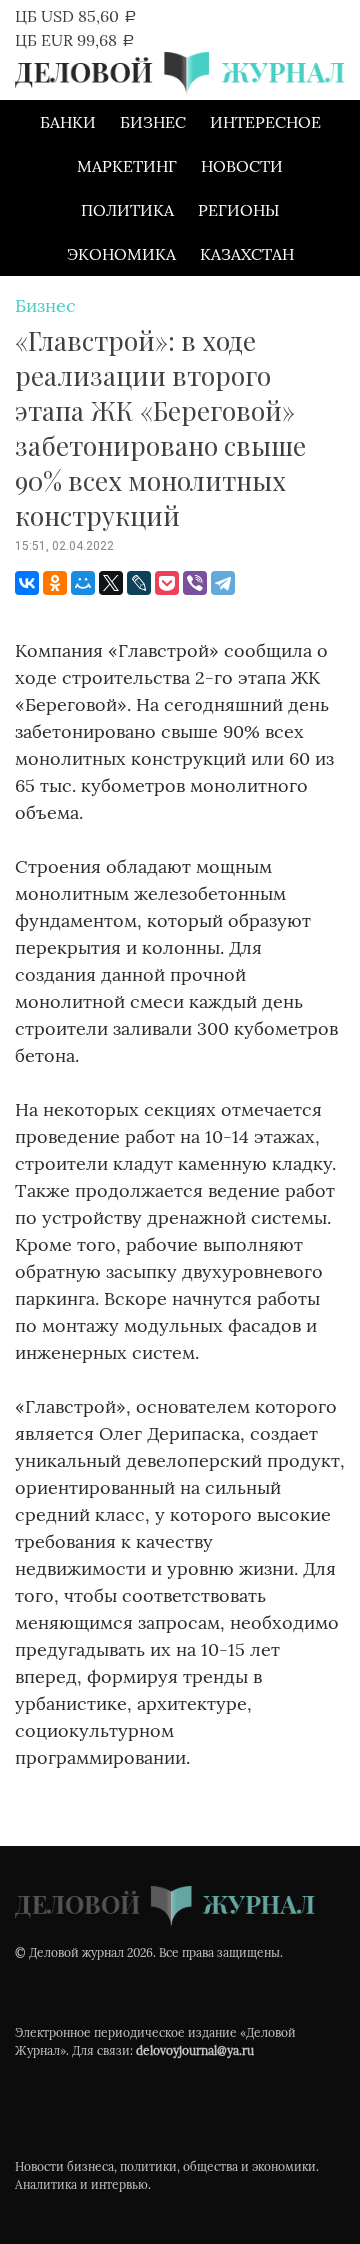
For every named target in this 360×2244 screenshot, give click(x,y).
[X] (111, 583)
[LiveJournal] (139, 583)
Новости (242, 166)
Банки (68, 122)
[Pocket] (167, 583)
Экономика (121, 254)
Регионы (238, 210)
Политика (127, 210)
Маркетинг (127, 166)
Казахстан (247, 254)
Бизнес (153, 122)
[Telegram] (223, 583)
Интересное (265, 122)
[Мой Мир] (83, 583)
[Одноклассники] (55, 583)
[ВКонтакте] (27, 583)
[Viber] (195, 583)
